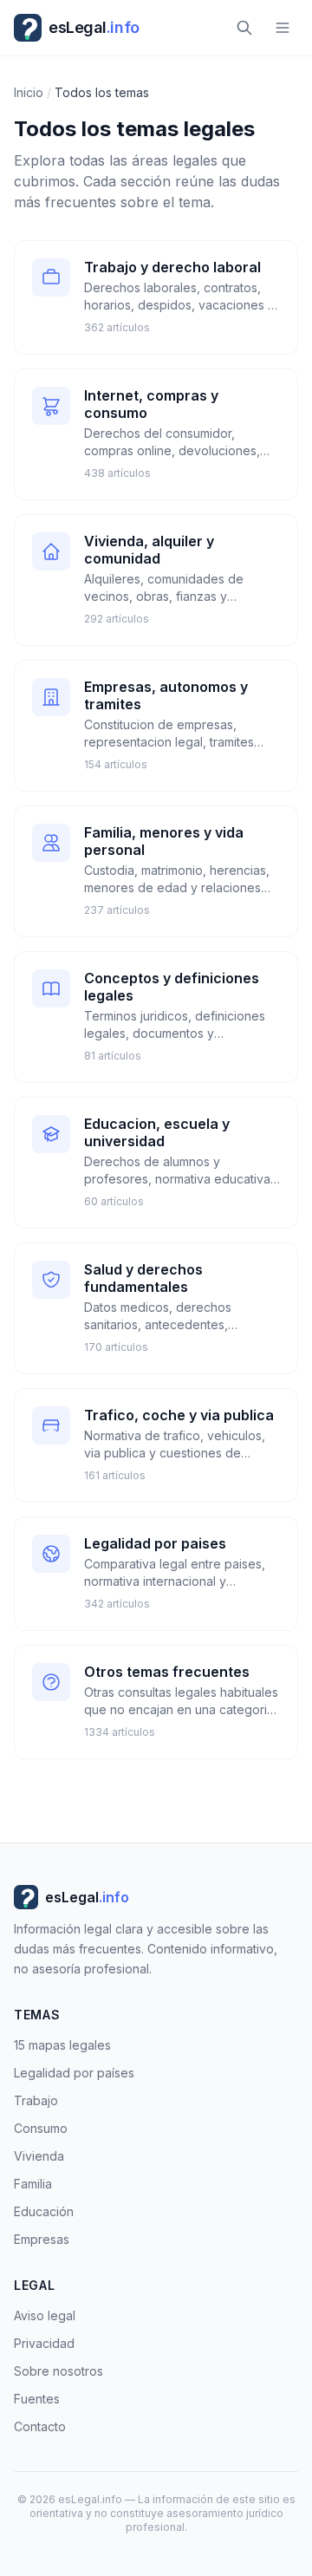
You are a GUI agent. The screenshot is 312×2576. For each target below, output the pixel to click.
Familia (33, 2184)
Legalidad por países (74, 2073)
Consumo (41, 2128)
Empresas (42, 2239)
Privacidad (44, 2343)
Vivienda (39, 2156)
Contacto (40, 2426)
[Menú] (283, 28)
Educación (44, 2211)
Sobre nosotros (58, 2371)
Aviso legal (45, 2315)
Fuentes (37, 2399)
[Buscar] (244, 28)
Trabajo (36, 2100)
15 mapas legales (62, 2045)
